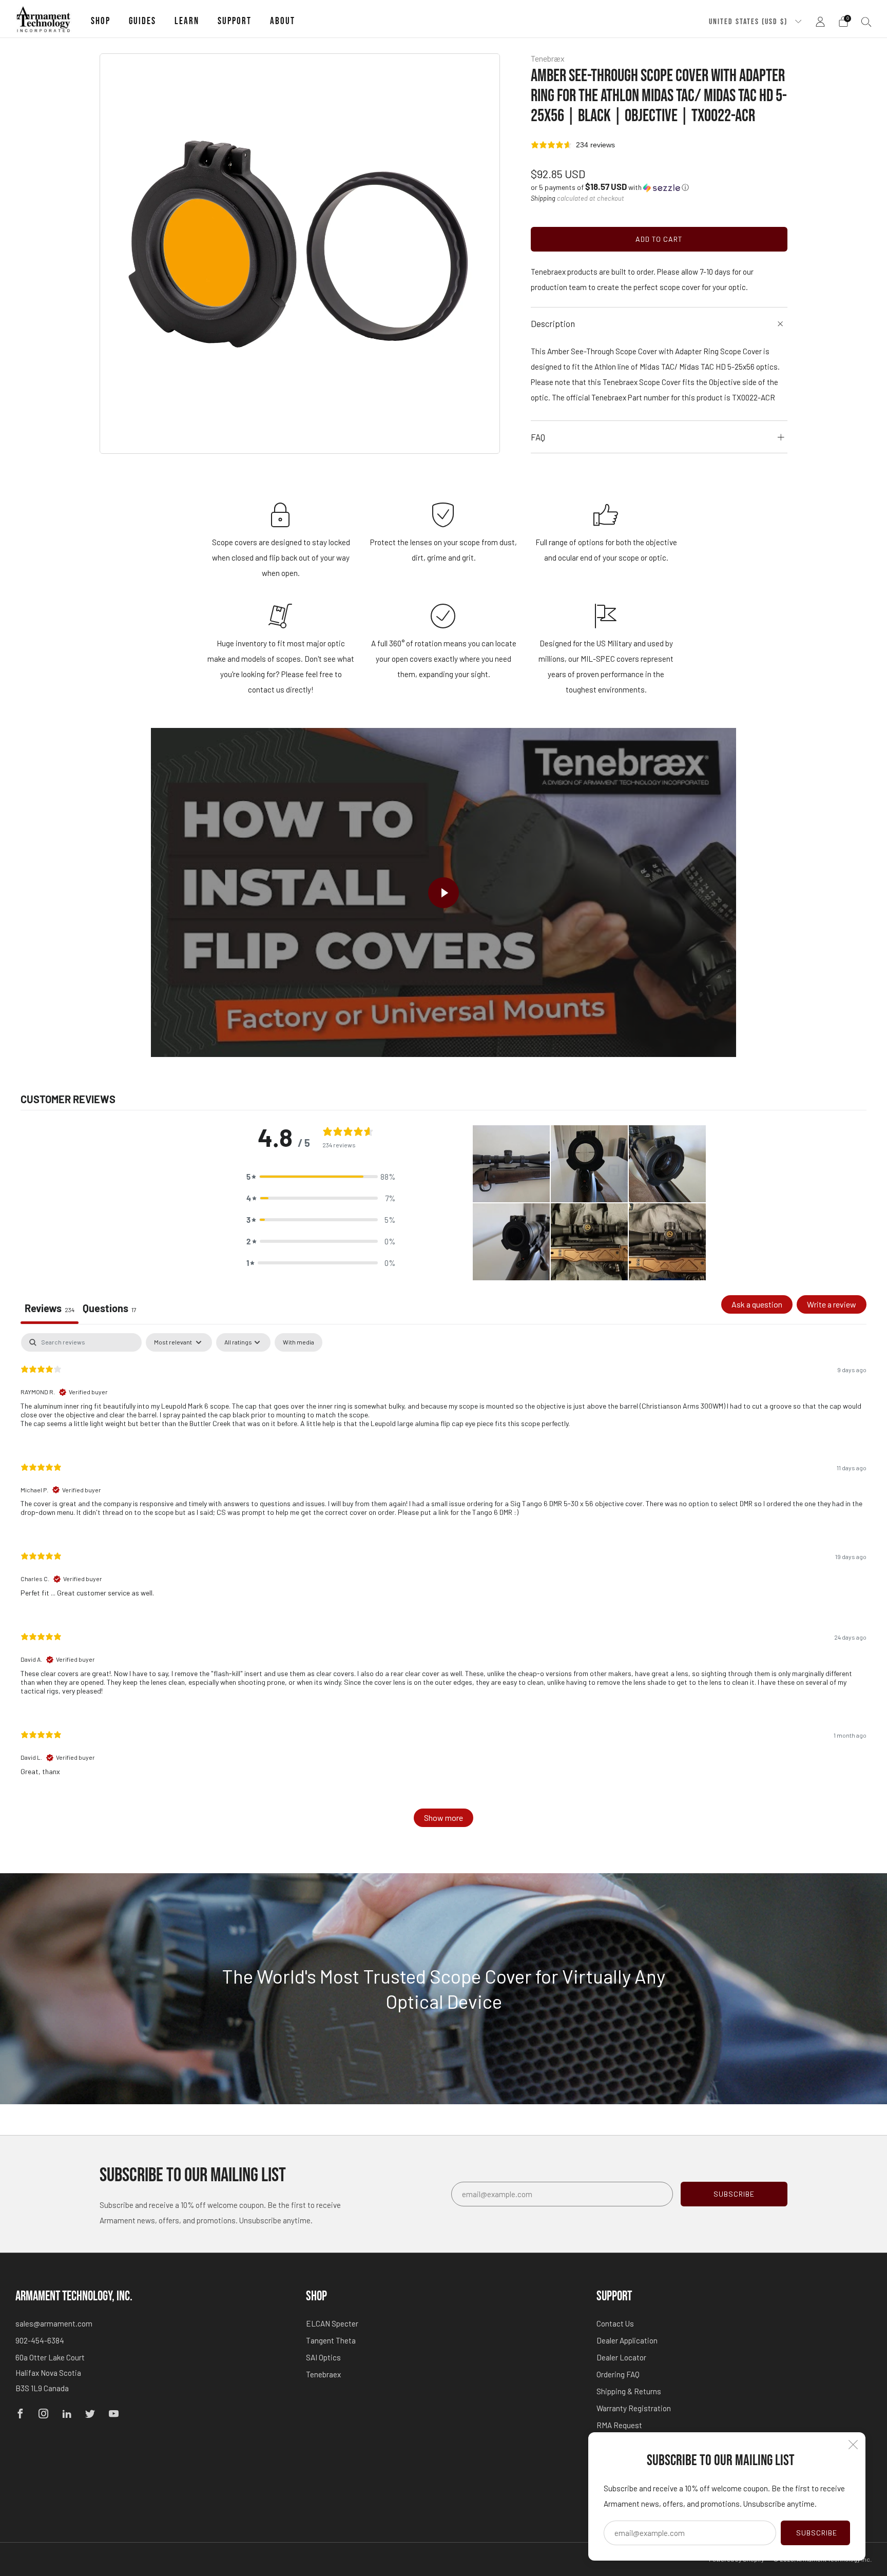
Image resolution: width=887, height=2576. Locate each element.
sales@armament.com (54, 2323)
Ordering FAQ (618, 2374)
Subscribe (817, 2533)
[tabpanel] (444, 1585)
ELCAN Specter (332, 2323)
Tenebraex (323, 2374)
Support (235, 21)
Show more (444, 1818)
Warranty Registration (634, 2408)
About (283, 21)
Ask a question (757, 1304)
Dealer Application (627, 2340)
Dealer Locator (621, 2357)
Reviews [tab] (50, 1308)
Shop (101, 21)
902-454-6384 (40, 2340)
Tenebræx (548, 58)
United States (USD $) (749, 22)
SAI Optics (323, 2357)
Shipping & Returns (629, 2391)
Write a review (832, 1304)
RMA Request (619, 2425)
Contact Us (615, 2323)
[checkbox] (298, 1342)
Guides (142, 21)
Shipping (543, 198)
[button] (610, 187)
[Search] (866, 22)
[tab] (110, 1310)
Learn (187, 21)
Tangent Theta (331, 2340)
